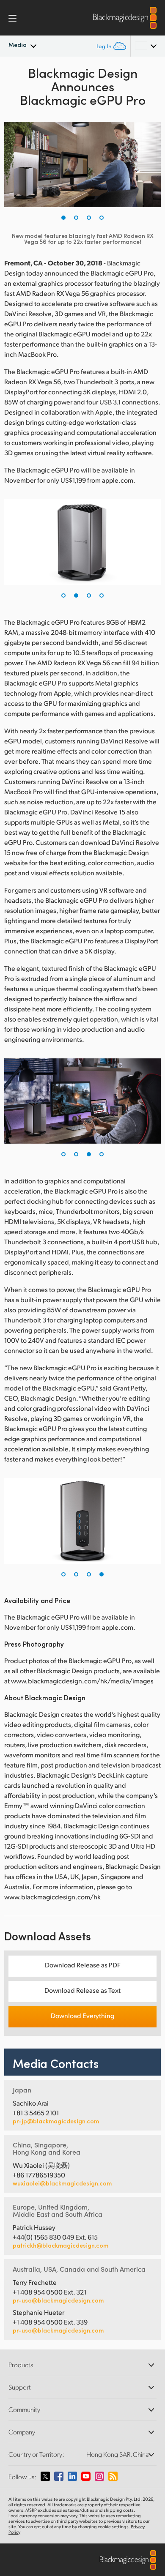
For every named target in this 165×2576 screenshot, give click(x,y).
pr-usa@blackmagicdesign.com (58, 2300)
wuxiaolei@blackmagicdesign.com (62, 2183)
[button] (63, 218)
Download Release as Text (82, 1990)
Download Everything (82, 2015)
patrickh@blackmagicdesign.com (60, 2245)
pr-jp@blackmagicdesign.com (56, 2121)
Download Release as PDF (83, 1965)
